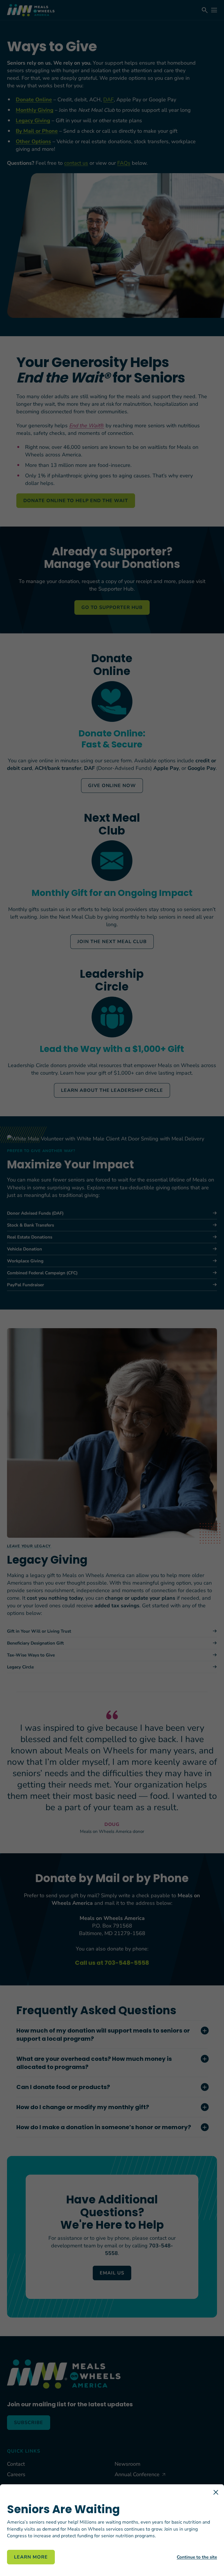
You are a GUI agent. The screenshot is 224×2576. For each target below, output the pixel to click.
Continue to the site (197, 2557)
